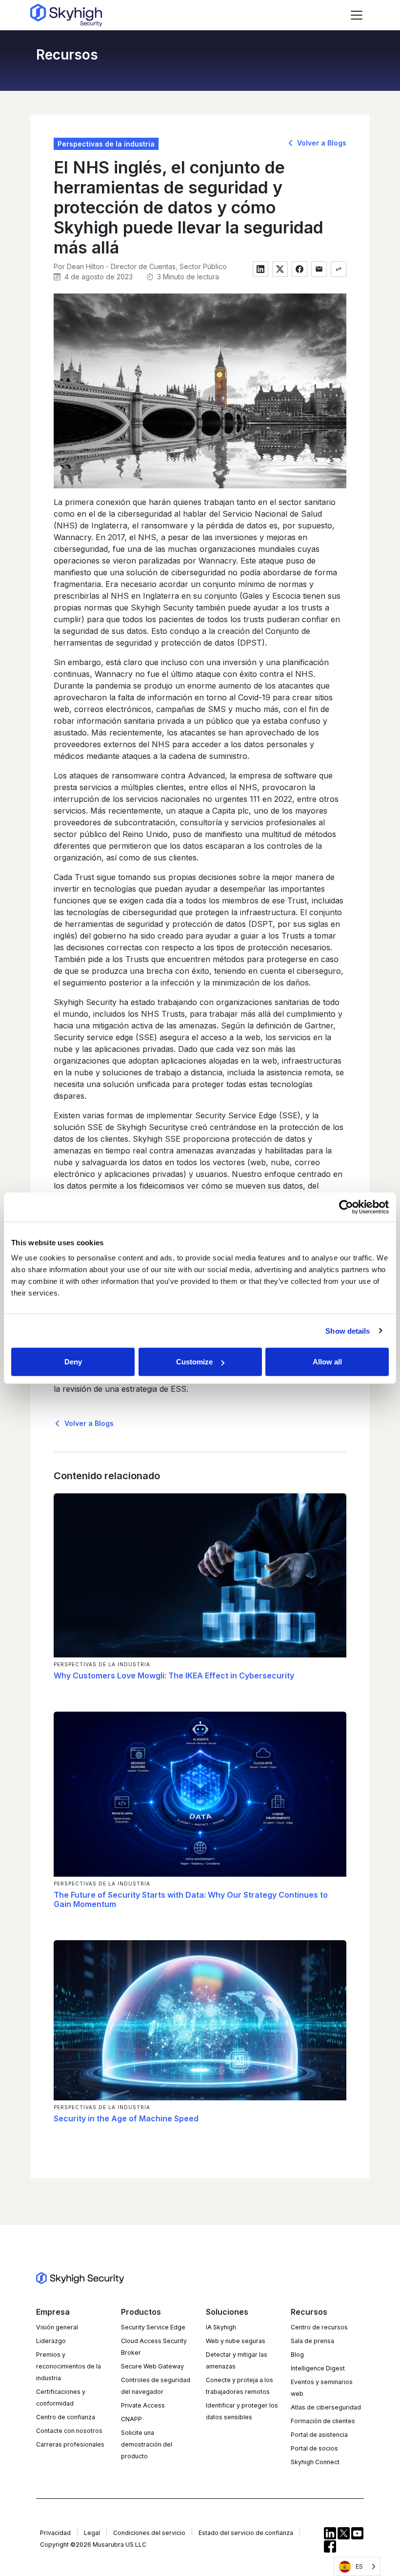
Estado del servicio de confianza (246, 2533)
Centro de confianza (66, 2417)
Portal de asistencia (319, 2435)
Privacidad (55, 2533)
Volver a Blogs (321, 143)
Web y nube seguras (236, 2341)
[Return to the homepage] (66, 15)
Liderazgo (51, 2341)
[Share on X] (280, 269)
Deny (73, 1362)
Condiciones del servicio (149, 2533)
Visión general (57, 2327)
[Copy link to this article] (339, 269)
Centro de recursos (319, 2327)
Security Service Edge (153, 2327)
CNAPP (131, 2419)
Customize (194, 1362)
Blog (297, 2355)
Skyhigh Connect (315, 2462)
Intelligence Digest (318, 2368)
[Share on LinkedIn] (260, 269)
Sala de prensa (312, 2341)
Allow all (327, 1362)
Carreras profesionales (70, 2444)
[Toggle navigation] (357, 15)
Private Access (143, 2405)
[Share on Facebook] (300, 269)
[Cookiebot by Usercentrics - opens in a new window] (346, 1207)
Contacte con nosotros (69, 2431)
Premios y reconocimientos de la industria (69, 2366)
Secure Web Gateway (152, 2366)
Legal (92, 2533)
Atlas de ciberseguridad (326, 2407)
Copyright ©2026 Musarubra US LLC (93, 2545)
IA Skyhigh (221, 2327)
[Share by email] (319, 269)
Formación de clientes (323, 2421)
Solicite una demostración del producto (147, 2444)
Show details (348, 1330)
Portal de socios (314, 2448)
